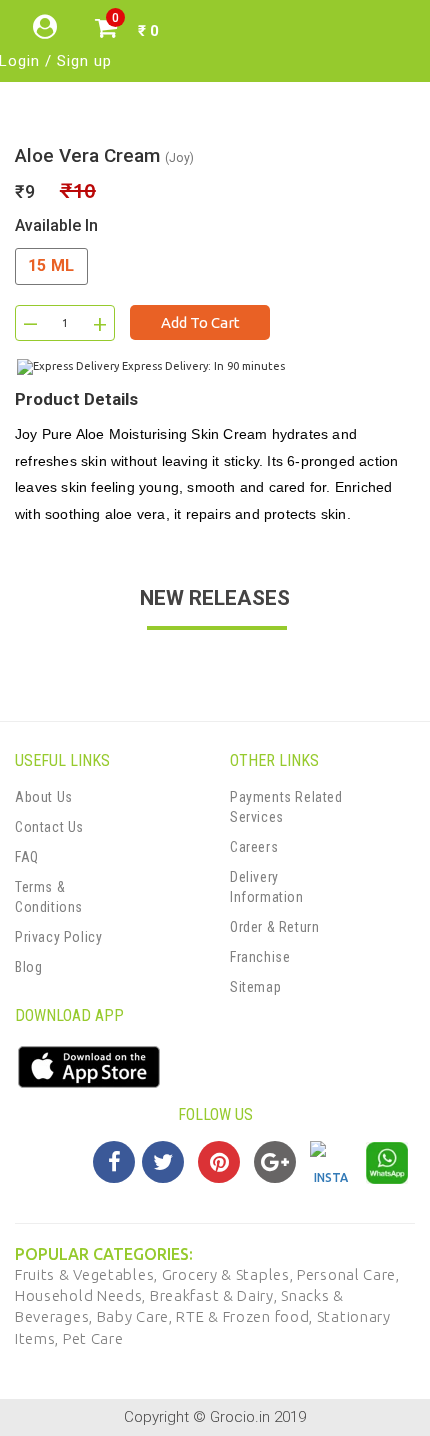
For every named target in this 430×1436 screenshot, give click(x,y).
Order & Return (274, 927)
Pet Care (93, 1338)
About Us (44, 797)
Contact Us (49, 827)
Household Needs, (82, 1295)
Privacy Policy (58, 937)
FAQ (27, 857)
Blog (28, 967)
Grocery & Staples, (229, 1274)
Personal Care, (348, 1274)
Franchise (260, 957)
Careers (254, 847)
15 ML (51, 265)
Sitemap (255, 987)
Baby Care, (137, 1316)
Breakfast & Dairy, (215, 1295)
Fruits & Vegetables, (88, 1274)
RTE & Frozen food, (246, 1316)
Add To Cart (200, 322)
